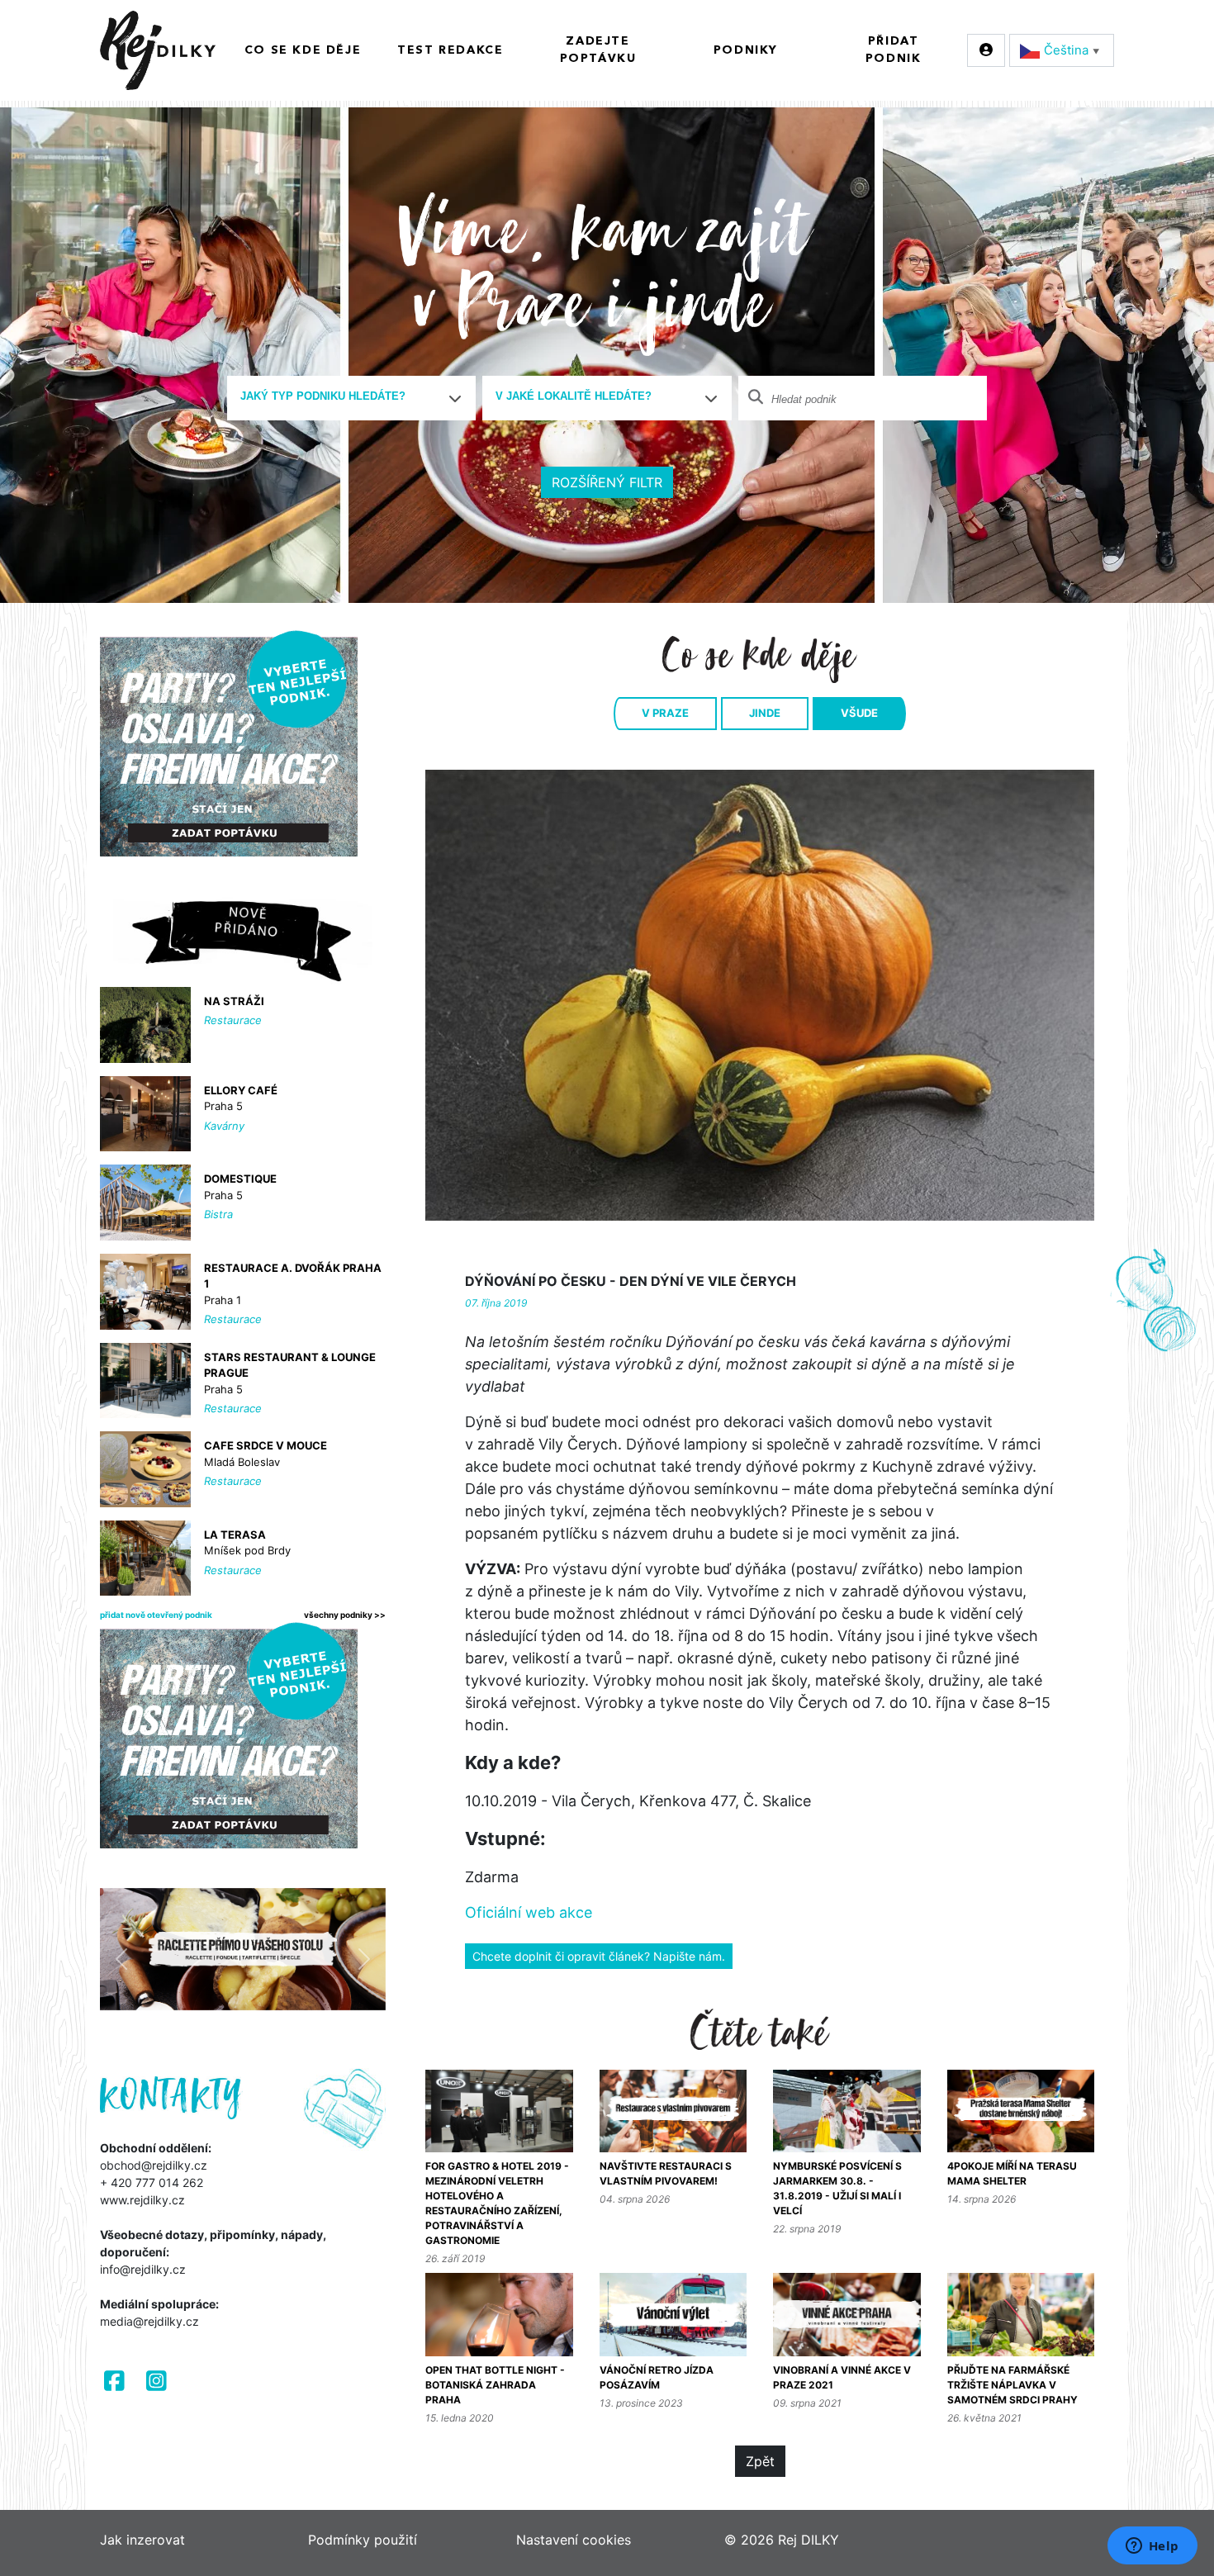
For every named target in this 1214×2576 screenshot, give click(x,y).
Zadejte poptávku (598, 50)
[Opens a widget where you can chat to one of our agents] (1152, 2547)
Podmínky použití (363, 2540)
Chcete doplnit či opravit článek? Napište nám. (599, 1956)
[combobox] (352, 398)
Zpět (760, 2461)
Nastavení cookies (574, 2540)
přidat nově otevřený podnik (156, 1615)
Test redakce (450, 50)
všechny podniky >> (345, 1615)
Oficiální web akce (529, 1912)
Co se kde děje (303, 50)
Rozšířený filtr (607, 482)
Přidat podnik (894, 50)
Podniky (746, 50)
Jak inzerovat (142, 2540)
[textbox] (345, 396)
